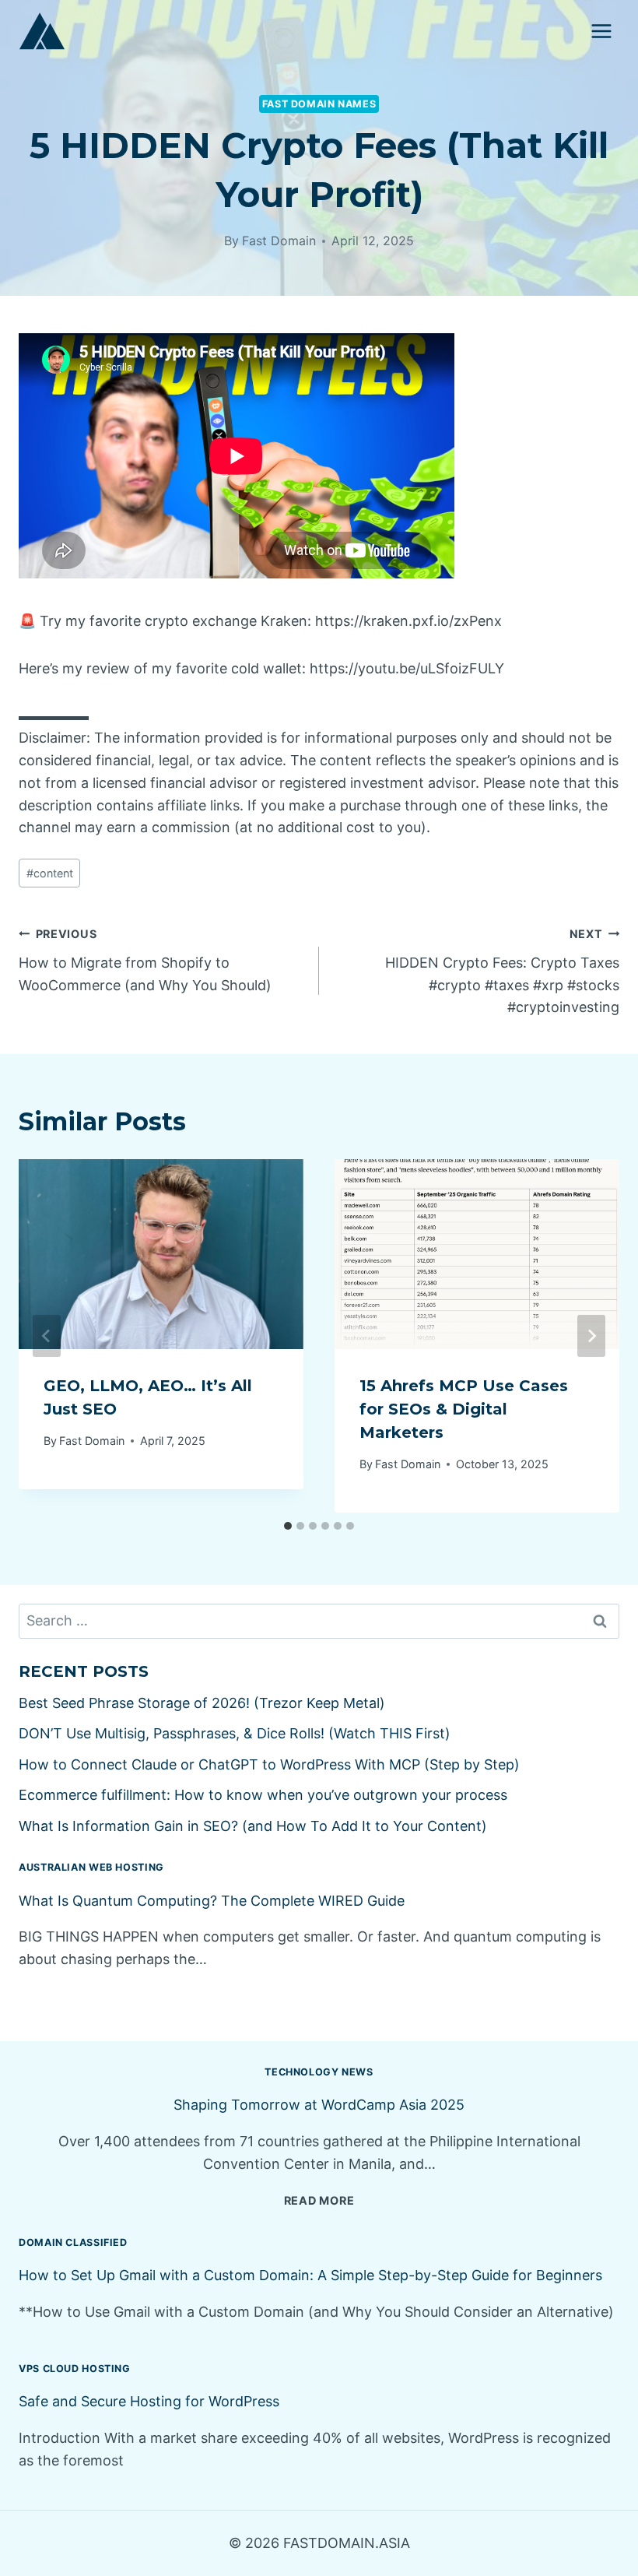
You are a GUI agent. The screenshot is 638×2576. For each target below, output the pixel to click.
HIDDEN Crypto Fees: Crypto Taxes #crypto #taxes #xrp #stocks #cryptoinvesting (502, 971)
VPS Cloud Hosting (75, 2369)
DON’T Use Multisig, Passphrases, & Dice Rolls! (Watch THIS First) (235, 1733)
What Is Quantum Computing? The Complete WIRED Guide (212, 1901)
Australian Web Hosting (91, 1867)
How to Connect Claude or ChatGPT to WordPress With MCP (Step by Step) (269, 1764)
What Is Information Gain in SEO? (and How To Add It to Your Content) (253, 1826)
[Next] (591, 1336)
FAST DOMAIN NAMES (319, 104)
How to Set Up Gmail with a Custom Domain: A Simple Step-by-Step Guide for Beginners (310, 2275)
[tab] (288, 1526)
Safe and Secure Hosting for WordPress (149, 2401)
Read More (319, 2200)
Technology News (319, 2072)
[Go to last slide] (47, 1336)
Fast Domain (279, 241)
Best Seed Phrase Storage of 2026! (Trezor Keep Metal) (202, 1703)
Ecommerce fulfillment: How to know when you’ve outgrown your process (263, 1795)
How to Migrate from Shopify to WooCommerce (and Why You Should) (145, 960)
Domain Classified (73, 2242)
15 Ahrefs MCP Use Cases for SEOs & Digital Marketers (464, 1409)
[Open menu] (601, 31)
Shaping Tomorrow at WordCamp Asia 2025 (319, 2105)
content (50, 873)
